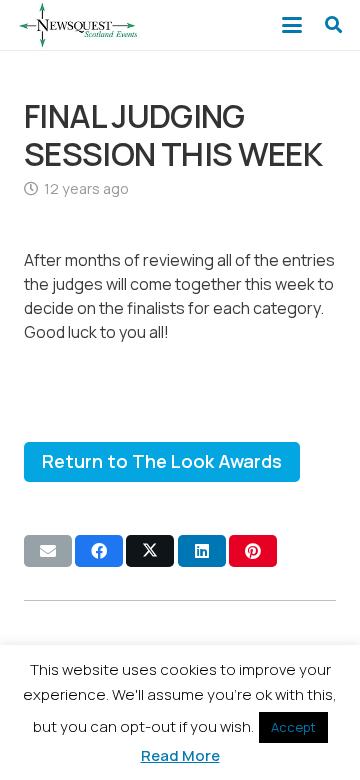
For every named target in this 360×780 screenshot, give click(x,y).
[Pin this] (253, 551)
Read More (180, 755)
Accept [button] (293, 727)
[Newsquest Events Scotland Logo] (78, 25)
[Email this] (48, 551)
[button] (293, 25)
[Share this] (99, 551)
